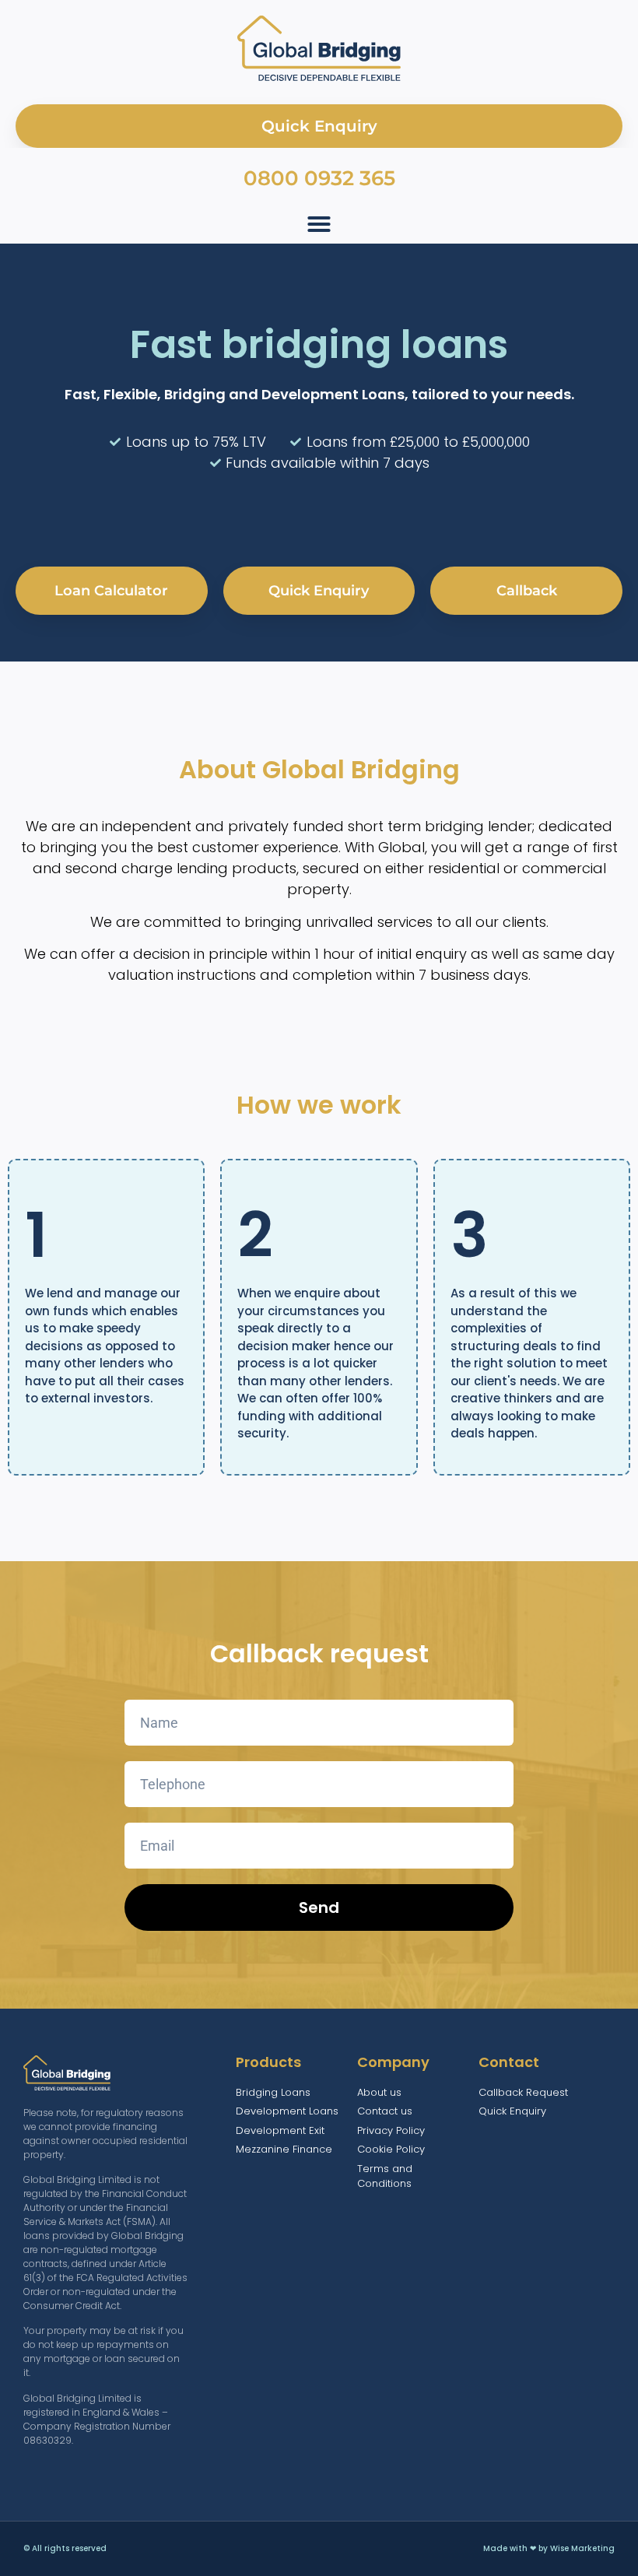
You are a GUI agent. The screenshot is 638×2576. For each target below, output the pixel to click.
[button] (319, 224)
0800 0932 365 (319, 178)
